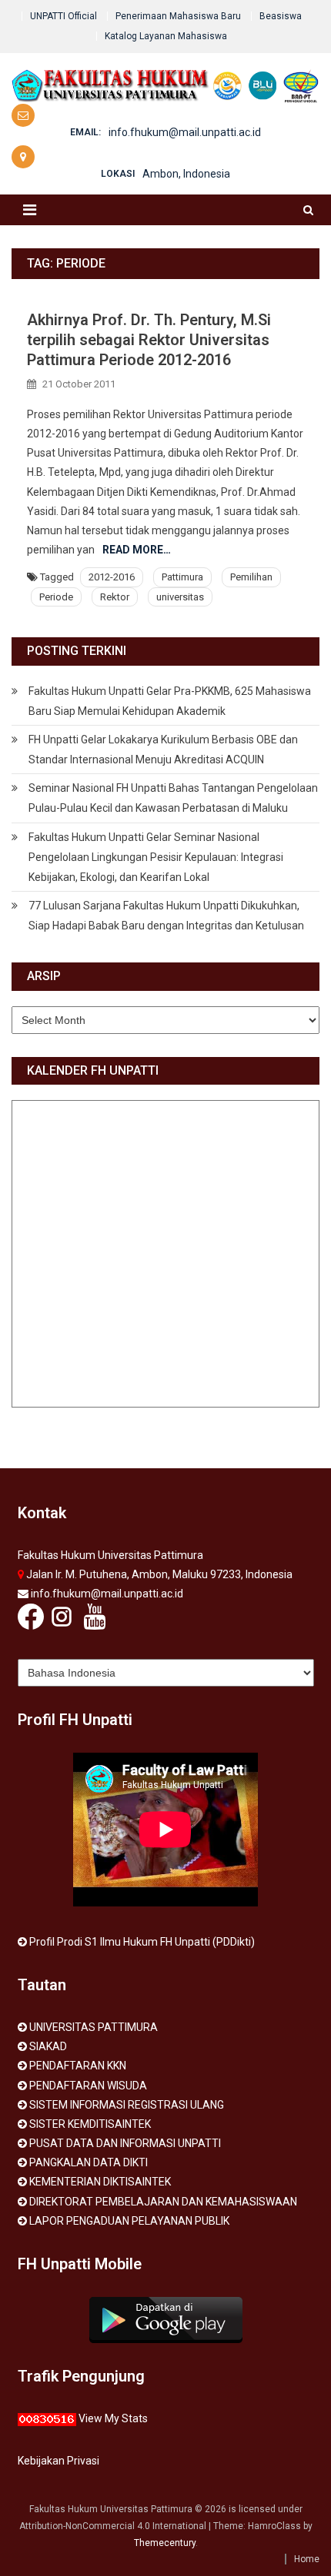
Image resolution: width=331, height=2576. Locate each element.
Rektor (115, 597)
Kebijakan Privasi (59, 2461)
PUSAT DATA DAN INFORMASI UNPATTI (125, 2143)
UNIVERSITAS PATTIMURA (94, 2027)
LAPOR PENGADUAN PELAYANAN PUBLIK (129, 2221)
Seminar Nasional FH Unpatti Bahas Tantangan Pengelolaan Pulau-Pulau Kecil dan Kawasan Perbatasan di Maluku (173, 798)
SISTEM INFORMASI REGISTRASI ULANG (127, 2105)
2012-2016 (112, 577)
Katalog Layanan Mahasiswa (166, 36)
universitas (180, 597)
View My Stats (113, 2418)
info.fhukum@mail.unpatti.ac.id (185, 132)
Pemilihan (251, 577)
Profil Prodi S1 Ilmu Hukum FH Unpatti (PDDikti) (142, 1942)
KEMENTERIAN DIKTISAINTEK (100, 2182)
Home (307, 2559)
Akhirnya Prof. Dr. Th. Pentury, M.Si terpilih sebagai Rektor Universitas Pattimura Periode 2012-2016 (149, 340)
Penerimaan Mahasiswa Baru (178, 16)
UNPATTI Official (64, 16)
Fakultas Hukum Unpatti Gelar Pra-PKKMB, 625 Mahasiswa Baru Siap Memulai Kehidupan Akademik (170, 701)
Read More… (137, 550)
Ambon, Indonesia (186, 174)
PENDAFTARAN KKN (78, 2066)
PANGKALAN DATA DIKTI (89, 2162)
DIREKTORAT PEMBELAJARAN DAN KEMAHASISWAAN (163, 2202)
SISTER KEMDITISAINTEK (90, 2124)
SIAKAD (48, 2046)
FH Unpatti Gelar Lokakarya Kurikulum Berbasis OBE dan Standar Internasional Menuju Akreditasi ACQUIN (163, 750)
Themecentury (165, 2543)
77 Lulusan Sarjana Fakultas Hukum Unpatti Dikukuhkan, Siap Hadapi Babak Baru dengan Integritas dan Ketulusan (166, 916)
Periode (56, 597)
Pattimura (182, 577)
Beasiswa (281, 16)
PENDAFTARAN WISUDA (88, 2086)
